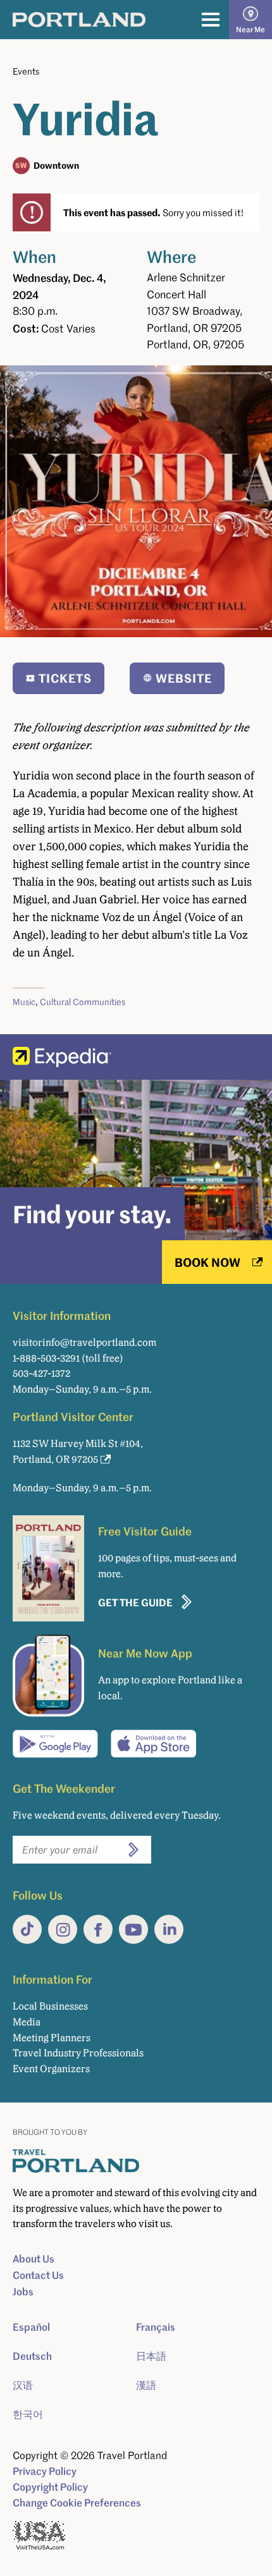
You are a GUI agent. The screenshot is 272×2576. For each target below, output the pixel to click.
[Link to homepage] (79, 20)
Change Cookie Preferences (77, 2503)
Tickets (65, 678)
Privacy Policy (45, 2471)
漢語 (146, 2385)
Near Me (250, 29)
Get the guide (135, 1602)
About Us (34, 2259)
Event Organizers (51, 2069)
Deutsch (32, 2356)
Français (156, 2327)
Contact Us (38, 2275)
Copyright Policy (50, 2487)
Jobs (23, 2292)
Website (184, 678)
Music (24, 1002)
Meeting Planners (52, 2038)
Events (26, 71)
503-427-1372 (41, 1373)
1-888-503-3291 (46, 1358)
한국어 (28, 2414)
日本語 (151, 2356)
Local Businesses (50, 2006)
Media (27, 2022)
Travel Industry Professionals (78, 2053)
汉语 (23, 2385)
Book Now (207, 1262)
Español (31, 2327)
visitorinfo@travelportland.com (84, 1342)
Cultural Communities (83, 1002)
